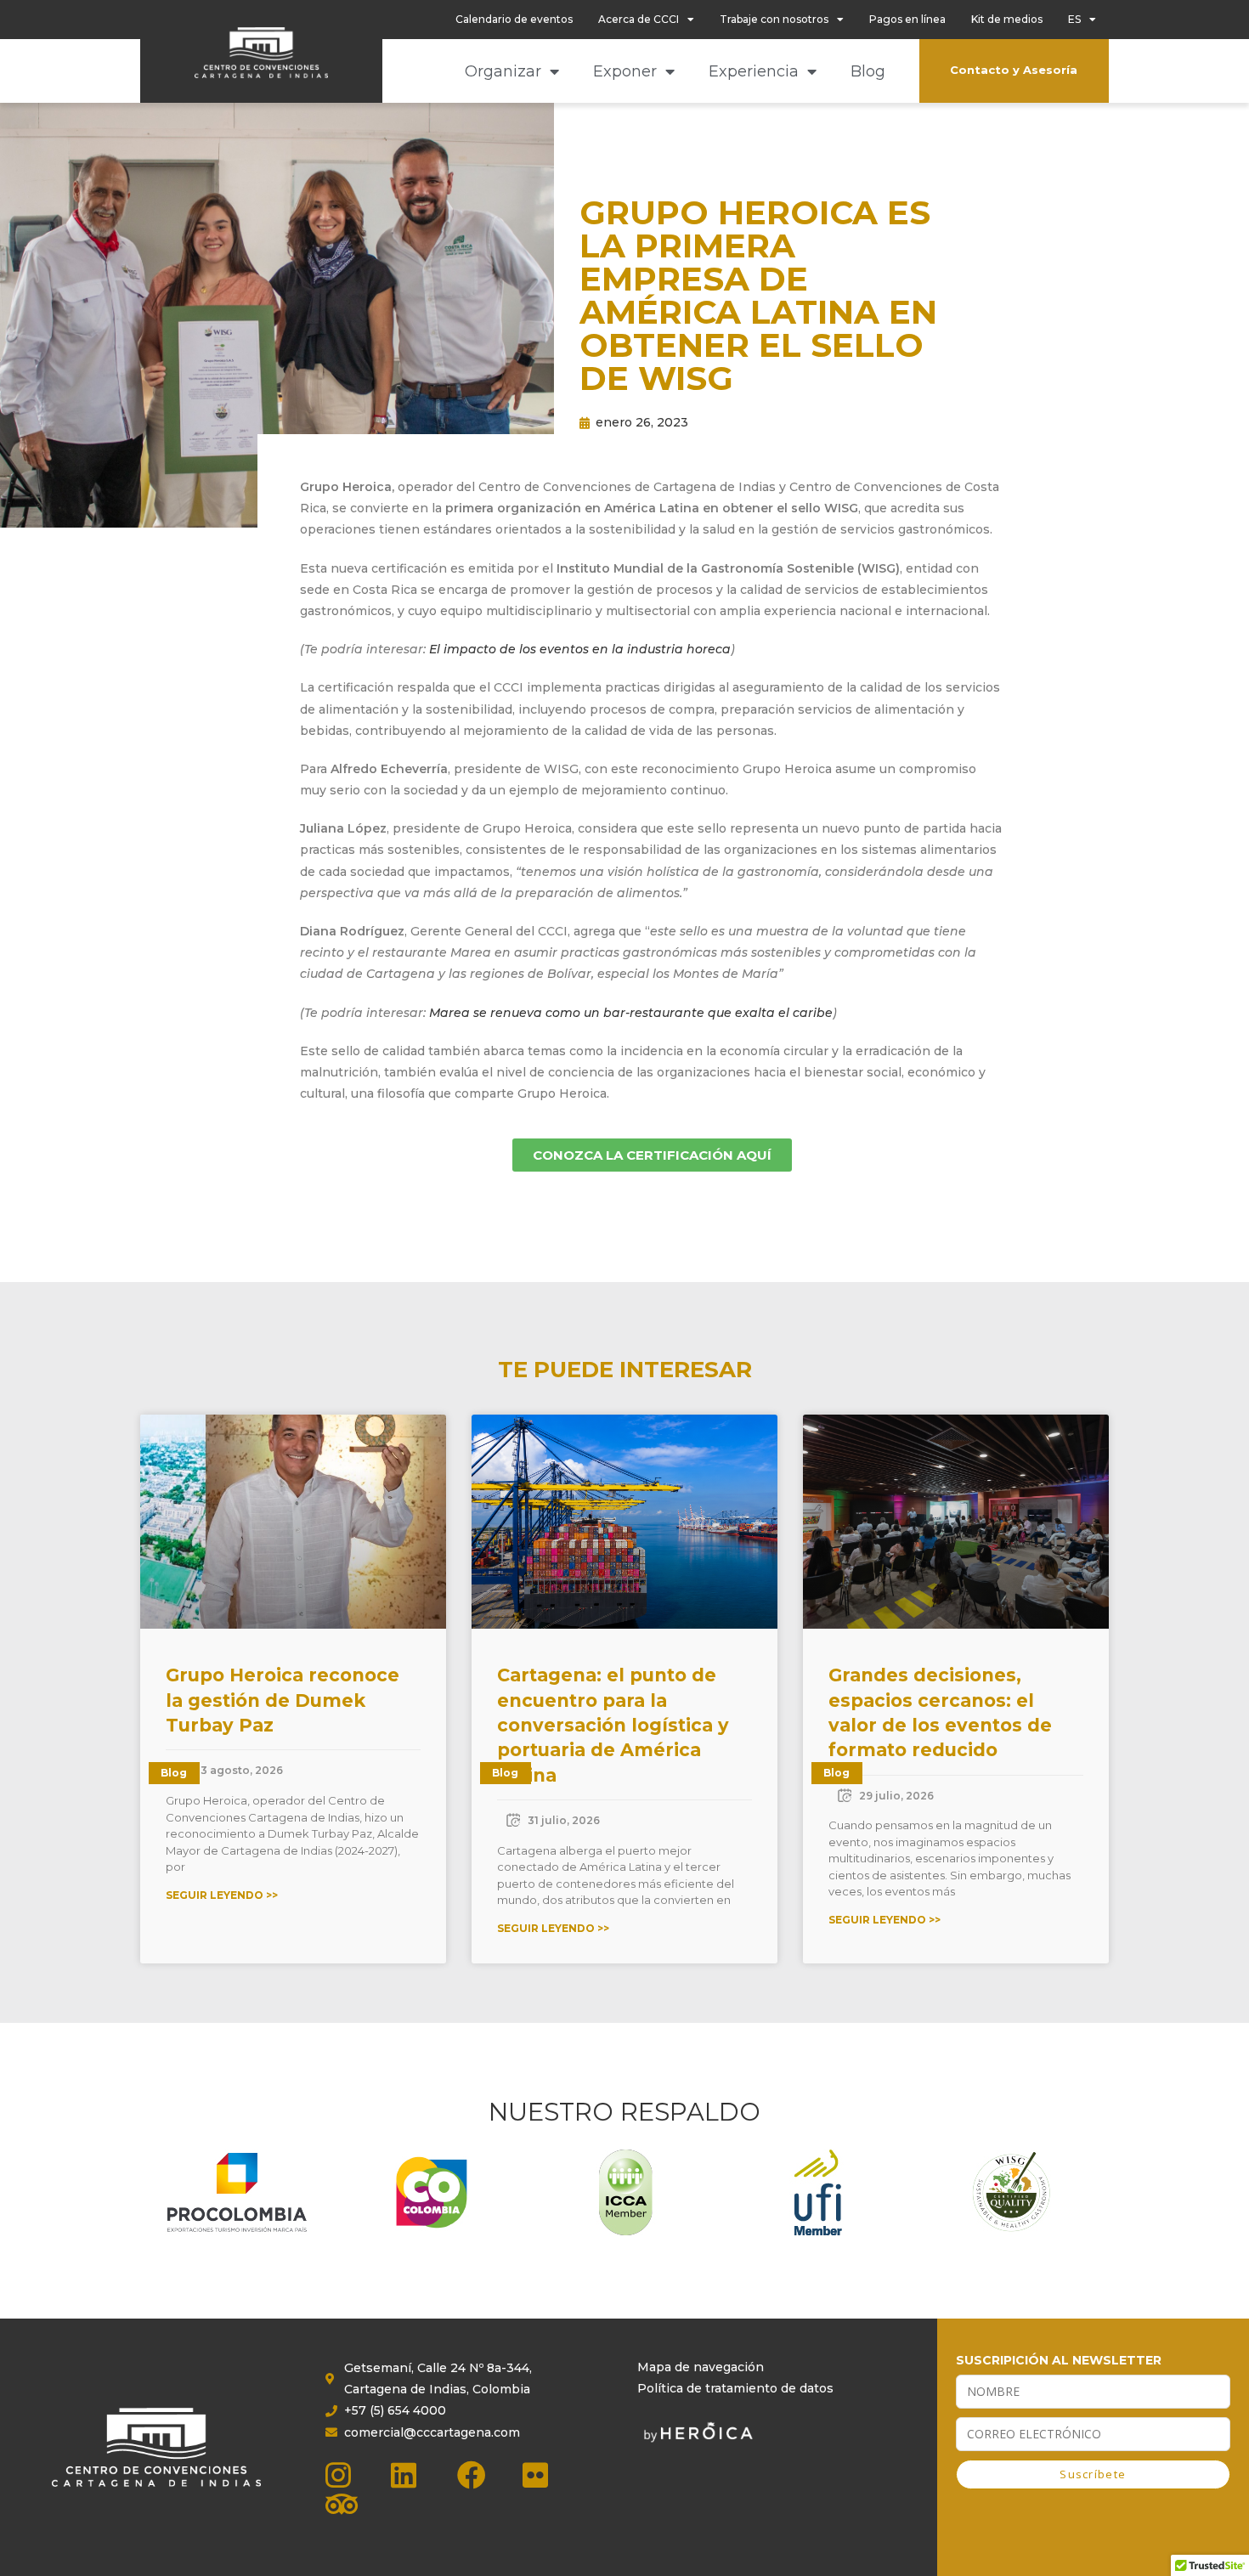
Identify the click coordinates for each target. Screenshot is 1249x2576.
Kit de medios (1007, 19)
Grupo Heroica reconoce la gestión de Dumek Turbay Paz (283, 1700)
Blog (868, 71)
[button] (221, 453)
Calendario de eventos (514, 19)
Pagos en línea (907, 19)
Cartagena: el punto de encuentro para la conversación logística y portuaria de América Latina (613, 1725)
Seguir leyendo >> (222, 1895)
